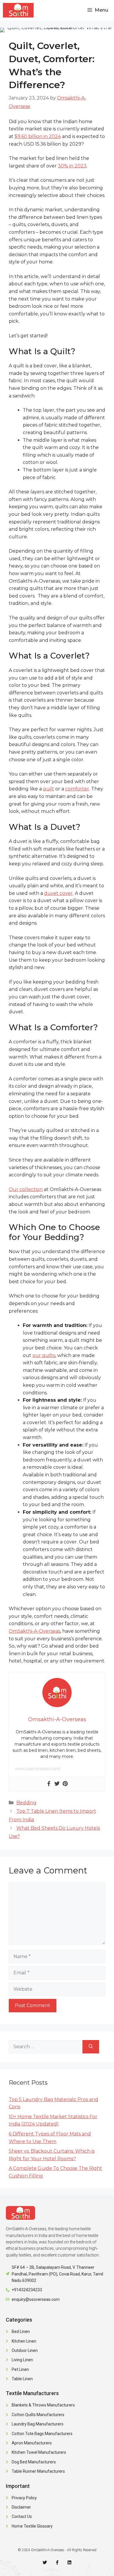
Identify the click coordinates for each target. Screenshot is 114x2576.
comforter (77, 789)
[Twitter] (57, 1784)
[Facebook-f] (57, 2562)
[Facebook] (49, 1784)
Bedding (26, 1803)
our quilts (44, 1355)
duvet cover (58, 893)
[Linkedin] (69, 2562)
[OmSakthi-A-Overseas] (18, 10)
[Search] (91, 2047)
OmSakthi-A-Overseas (34, 1631)
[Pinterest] (65, 1784)
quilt (49, 789)
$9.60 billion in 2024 (38, 136)
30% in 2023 (72, 166)
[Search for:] (46, 2047)
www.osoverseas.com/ (38, 1769)
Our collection (26, 1189)
